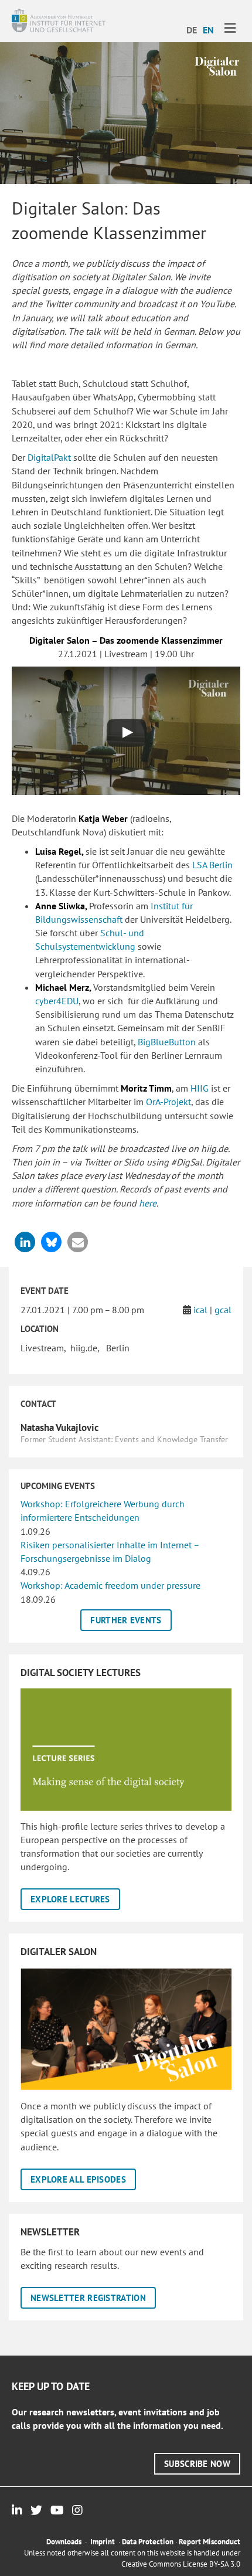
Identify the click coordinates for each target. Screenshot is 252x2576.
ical (200, 1310)
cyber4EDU (57, 1001)
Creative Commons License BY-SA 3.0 (181, 2564)
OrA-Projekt (168, 1102)
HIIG (200, 1088)
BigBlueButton (168, 1042)
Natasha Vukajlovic (59, 1428)
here (148, 1203)
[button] (25, 1242)
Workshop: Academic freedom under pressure (110, 1585)
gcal (223, 1310)
